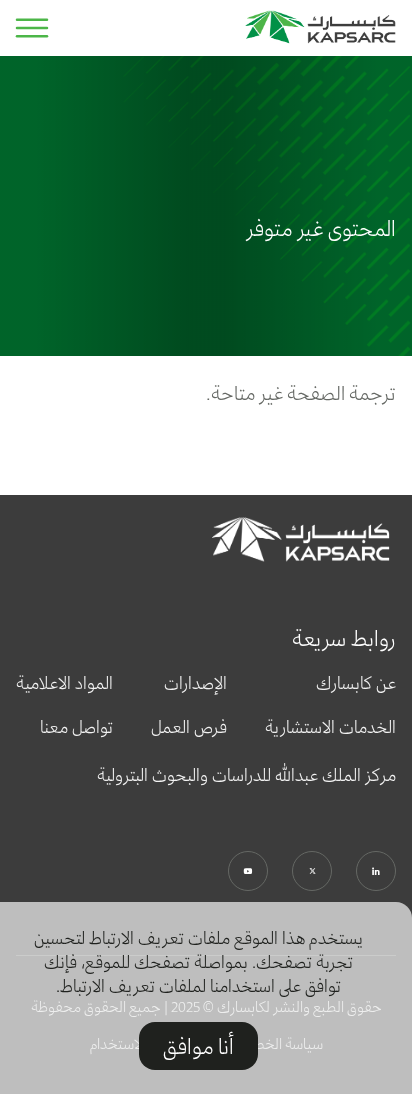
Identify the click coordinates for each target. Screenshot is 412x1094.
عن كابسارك (356, 683)
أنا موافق (198, 1046)
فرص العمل (189, 727)
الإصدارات (195, 683)
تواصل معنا (76, 727)
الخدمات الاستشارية (330, 727)
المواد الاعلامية (64, 683)
